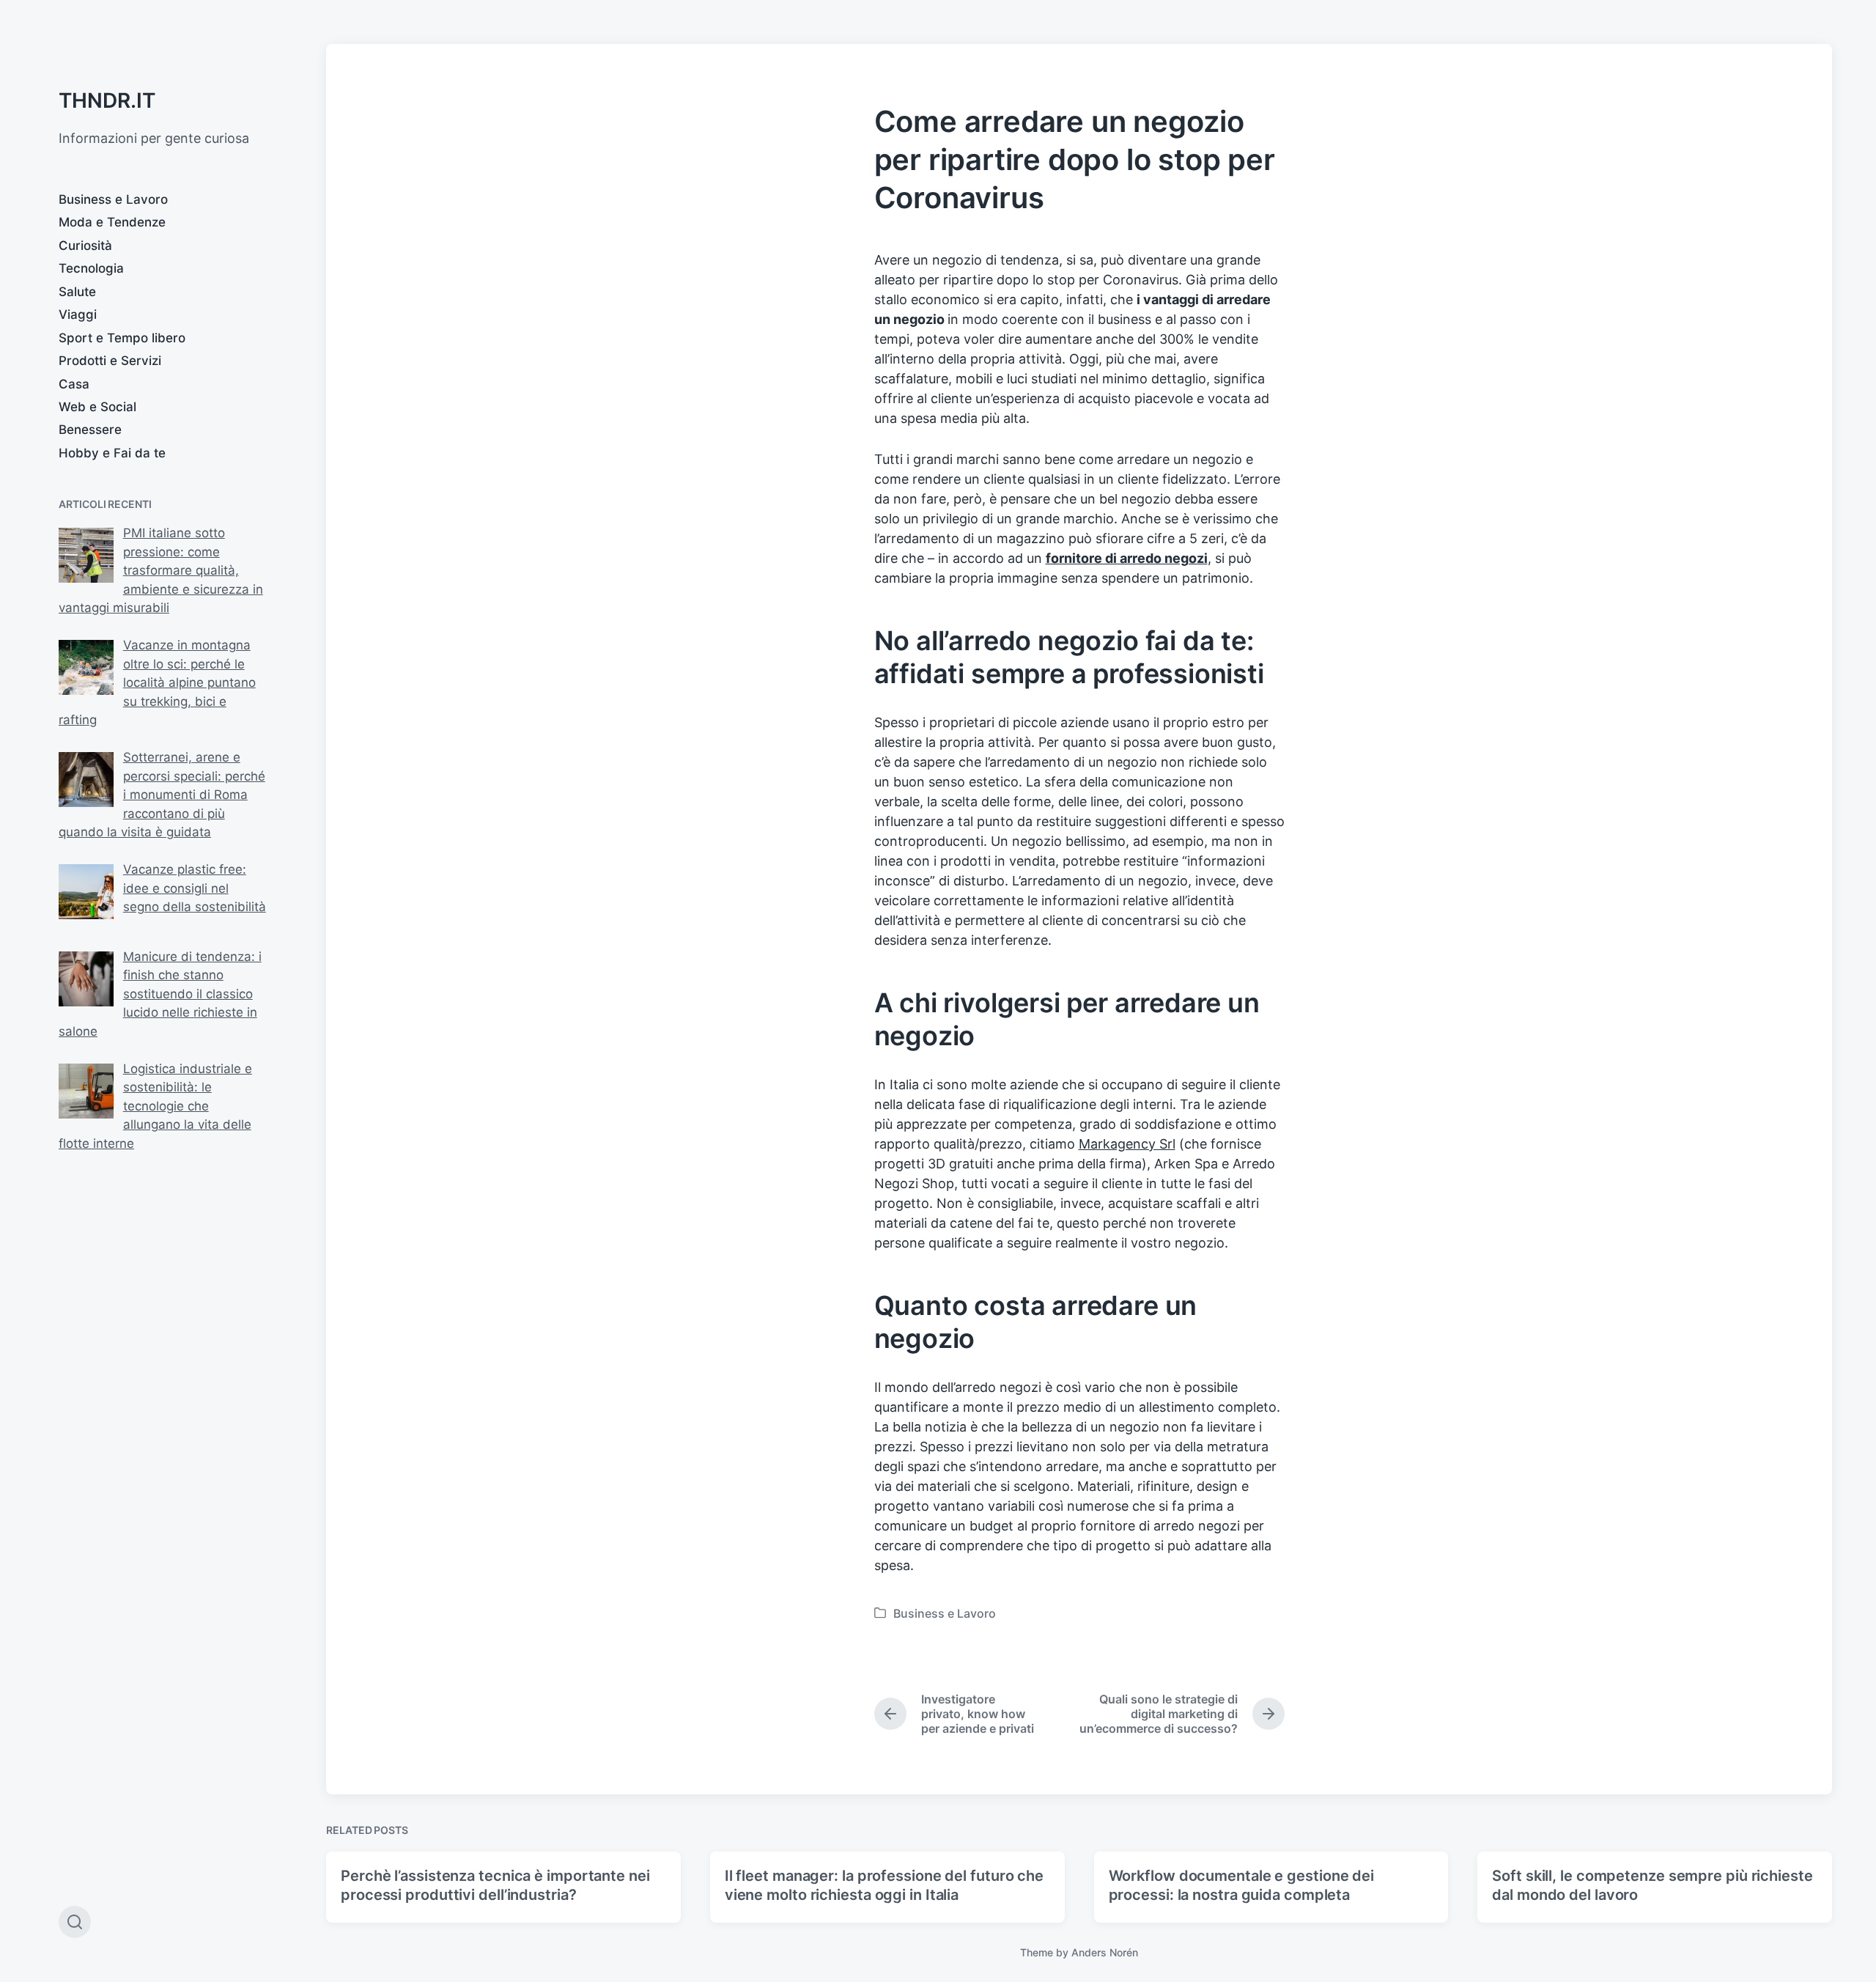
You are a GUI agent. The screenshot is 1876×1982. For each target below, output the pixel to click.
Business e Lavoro (113, 199)
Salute (77, 292)
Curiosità (85, 246)
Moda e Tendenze (112, 222)
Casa (74, 384)
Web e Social (97, 407)
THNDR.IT (107, 100)
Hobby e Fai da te (112, 453)
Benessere (90, 430)
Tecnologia (91, 268)
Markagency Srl (1127, 1144)
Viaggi (78, 314)
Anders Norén (1105, 1952)
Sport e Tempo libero (122, 338)
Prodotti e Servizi (110, 361)
